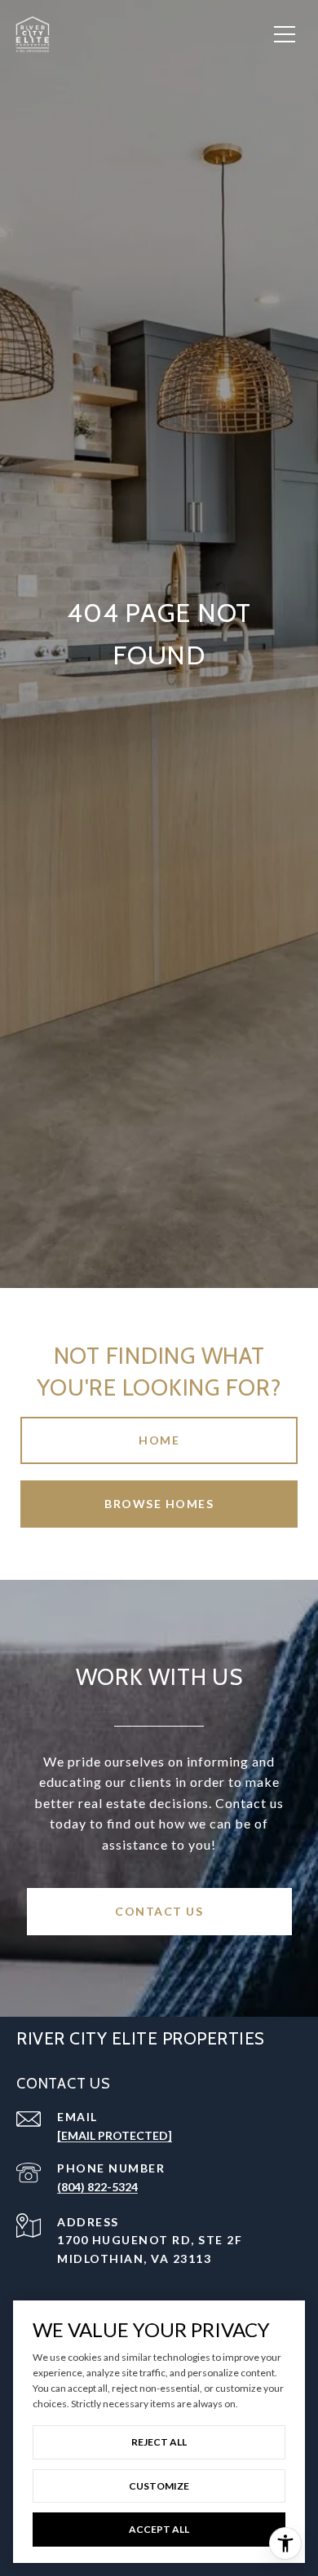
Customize (159, 2486)
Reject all (159, 2442)
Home (159, 1440)
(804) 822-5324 (97, 2187)
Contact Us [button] (159, 1911)
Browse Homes (159, 1504)
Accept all (159, 2529)
